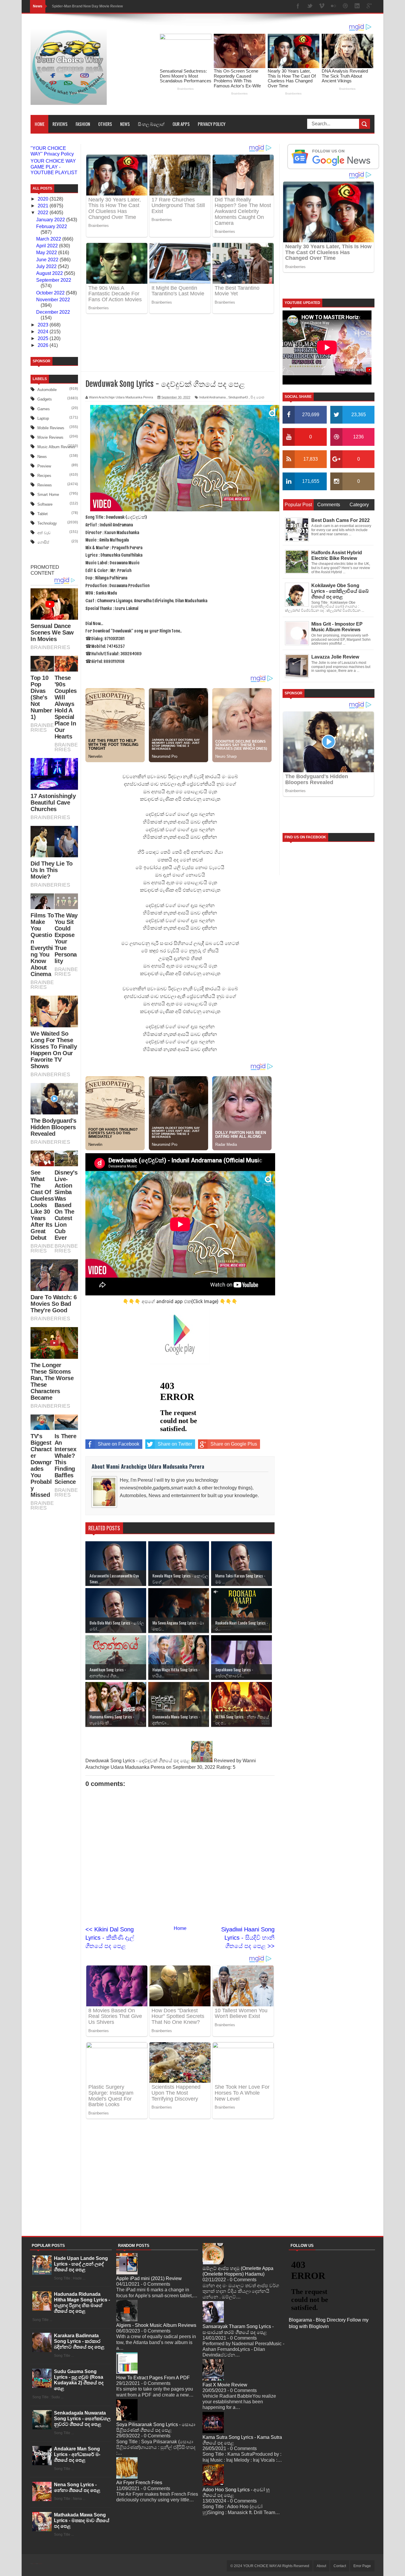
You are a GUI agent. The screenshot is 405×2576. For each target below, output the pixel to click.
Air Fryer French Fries (139, 2318)
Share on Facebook (119, 1391)
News (125, 124)
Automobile (47, 390)
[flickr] (334, 6)
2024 (44, 332)
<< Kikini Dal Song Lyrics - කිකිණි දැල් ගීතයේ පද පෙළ (110, 1885)
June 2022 (48, 260)
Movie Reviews (50, 437)
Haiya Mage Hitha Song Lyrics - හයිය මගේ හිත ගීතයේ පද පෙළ (102, 6)
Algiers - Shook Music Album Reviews (156, 2161)
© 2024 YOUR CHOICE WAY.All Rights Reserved (270, 2402)
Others (105, 124)
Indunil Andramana (212, 350)
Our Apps (181, 124)
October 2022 (51, 293)
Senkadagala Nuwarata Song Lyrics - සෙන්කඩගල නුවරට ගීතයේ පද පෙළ (82, 2254)
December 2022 (53, 312)
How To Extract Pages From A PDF (153, 2213)
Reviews (60, 124)
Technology (47, 523)
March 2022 (49, 239)
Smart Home (48, 495)
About (321, 2402)
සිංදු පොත (257, 350)
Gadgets (45, 399)
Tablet (43, 514)
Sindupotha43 (238, 350)
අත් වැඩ (44, 533)
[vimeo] (322, 6)
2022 (44, 213)
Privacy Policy (212, 124)
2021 (44, 206)
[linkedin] (357, 6)
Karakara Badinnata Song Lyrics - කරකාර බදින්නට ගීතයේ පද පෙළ (79, 2177)
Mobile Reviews (51, 428)
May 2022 (47, 253)
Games (44, 409)
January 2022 (51, 220)
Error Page (362, 2402)
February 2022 (52, 226)
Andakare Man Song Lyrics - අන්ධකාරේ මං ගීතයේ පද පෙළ (77, 2290)
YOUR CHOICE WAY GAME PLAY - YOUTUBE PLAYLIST (54, 167)
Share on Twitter (175, 1391)
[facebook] (298, 6)
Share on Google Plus (234, 1391)
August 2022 (50, 273)
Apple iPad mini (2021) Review (149, 2114)
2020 (44, 199)
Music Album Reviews (56, 447)
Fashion (83, 124)
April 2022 (48, 246)
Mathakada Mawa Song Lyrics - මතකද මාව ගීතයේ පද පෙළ (82, 2356)
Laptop (43, 418)
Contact (340, 2402)
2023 (44, 325)
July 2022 (47, 266)
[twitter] (310, 6)
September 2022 (54, 280)
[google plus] (369, 6)
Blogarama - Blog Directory (317, 2156)
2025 (44, 338)
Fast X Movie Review (225, 2220)
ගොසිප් (43, 542)
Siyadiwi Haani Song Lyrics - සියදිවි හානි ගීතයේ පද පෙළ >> (248, 1885)
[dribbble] (345, 6)
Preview (44, 466)
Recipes (44, 476)
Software (45, 504)
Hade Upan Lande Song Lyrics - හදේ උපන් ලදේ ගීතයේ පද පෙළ (81, 2100)
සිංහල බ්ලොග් (151, 124)
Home (40, 124)
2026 (44, 345)
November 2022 (53, 300)
